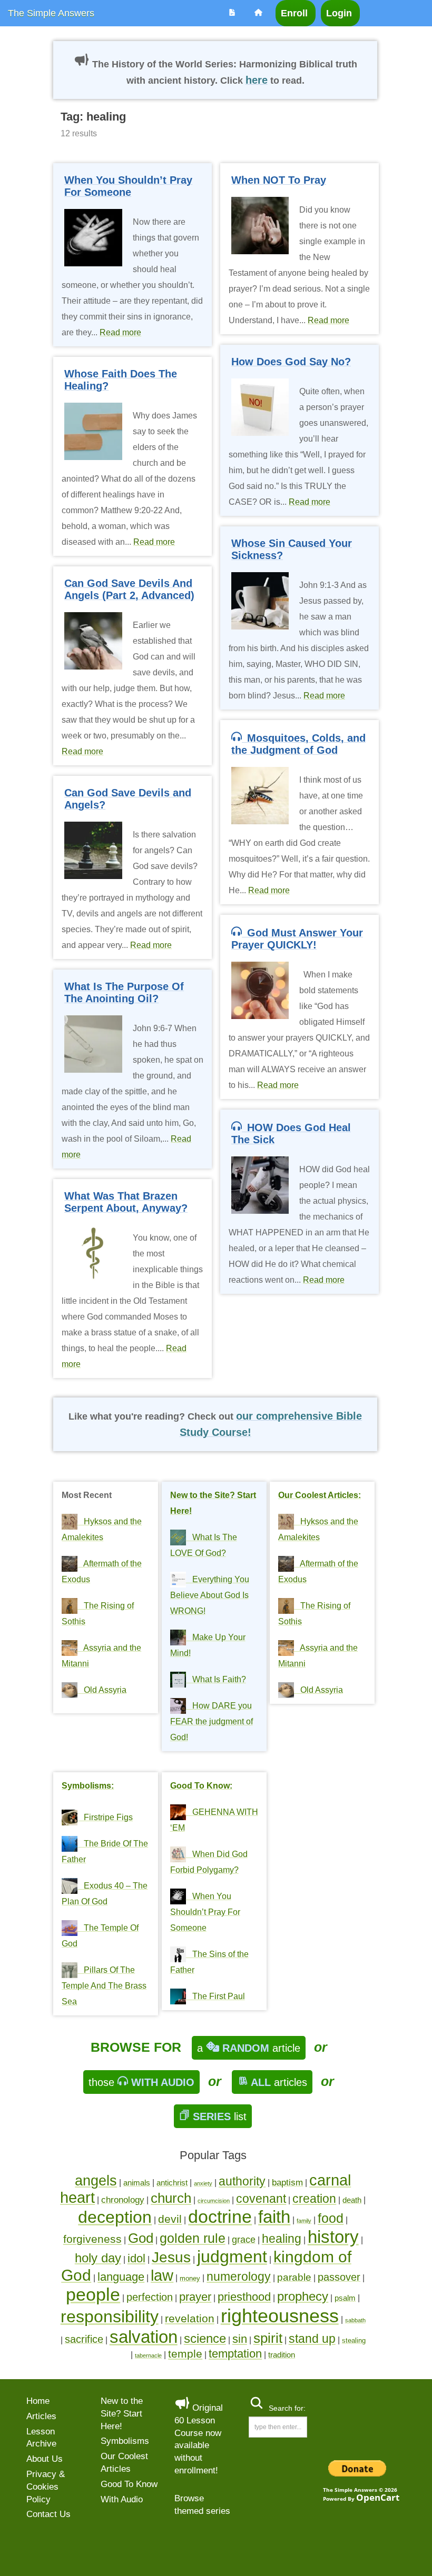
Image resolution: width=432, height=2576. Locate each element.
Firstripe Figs (105, 1817)
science (205, 2339)
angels (96, 2181)
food (331, 2218)
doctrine (220, 2216)
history (333, 2237)
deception (115, 2217)
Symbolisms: (88, 1786)
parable (294, 2277)
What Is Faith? (216, 1679)
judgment (232, 2257)
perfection (150, 2297)
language (121, 2277)
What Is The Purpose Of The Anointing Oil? (124, 992)
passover (339, 2277)
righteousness (280, 2316)
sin (240, 2339)
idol (136, 2258)
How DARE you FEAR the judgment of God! (212, 1721)
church (171, 2198)
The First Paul (215, 1996)
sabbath (355, 2320)
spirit (268, 2338)
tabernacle (148, 2355)
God (141, 2238)
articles (279, 2082)
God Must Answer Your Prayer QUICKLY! (297, 939)
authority (242, 2181)
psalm (345, 2298)
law (162, 2275)
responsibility (110, 2317)
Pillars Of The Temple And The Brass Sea (104, 1986)
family (304, 2221)
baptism (287, 2183)
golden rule (193, 2238)
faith (274, 2217)
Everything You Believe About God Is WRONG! (210, 1595)
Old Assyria (102, 1690)
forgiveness (92, 2239)
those (141, 2082)
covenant (261, 2199)
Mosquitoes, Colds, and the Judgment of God (298, 744)
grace (244, 2240)
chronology (123, 2200)
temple (185, 2354)
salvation (144, 2337)
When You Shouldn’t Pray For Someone (128, 186)
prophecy (303, 2297)
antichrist (172, 2183)
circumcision (214, 2201)
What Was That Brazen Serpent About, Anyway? (126, 1202)
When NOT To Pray (279, 180)
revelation (190, 2318)
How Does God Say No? (291, 362)
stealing (354, 2340)
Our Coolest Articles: (320, 1495)
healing (282, 2239)
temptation (235, 2354)
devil (170, 2219)
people (93, 2294)
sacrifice (84, 2339)
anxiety (203, 2183)
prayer (195, 2297)
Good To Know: (201, 1786)
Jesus (171, 2257)
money (190, 2278)
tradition (282, 2355)
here (257, 80)
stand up (312, 2339)
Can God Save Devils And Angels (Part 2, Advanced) (129, 589)
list (220, 2116)
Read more (120, 332)
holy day (98, 2258)
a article (249, 2048)
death (352, 2200)
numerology (239, 2277)
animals (137, 2183)
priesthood (244, 2297)
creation (314, 2199)
